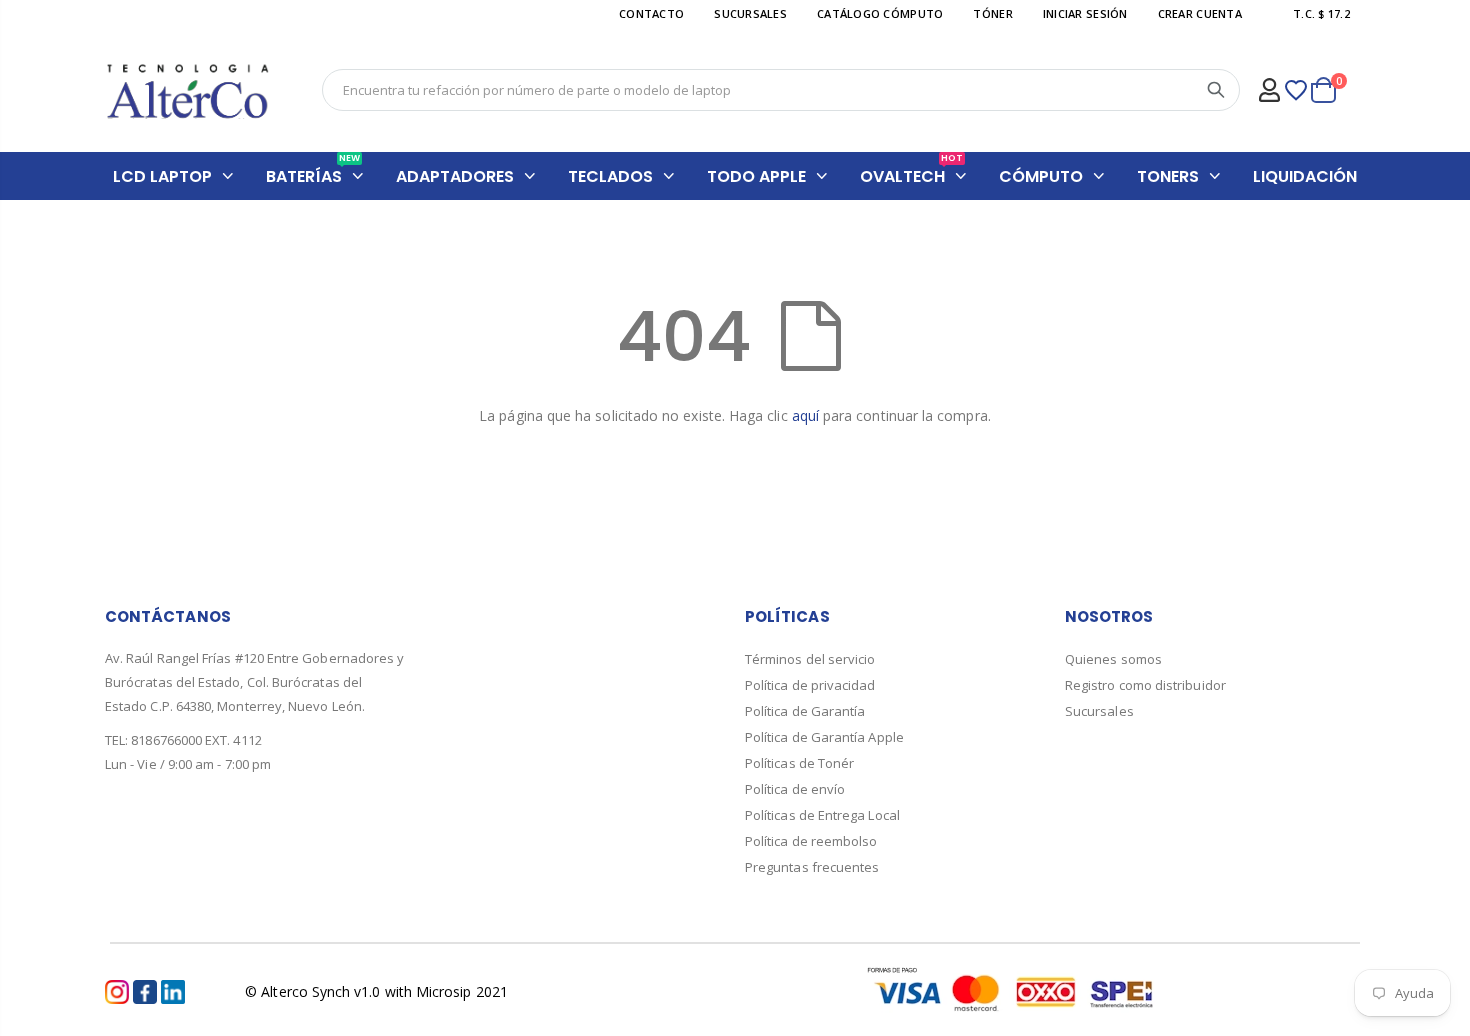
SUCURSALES (750, 13)
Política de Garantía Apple (824, 737)
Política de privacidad (810, 685)
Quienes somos (1113, 659)
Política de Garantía (805, 711)
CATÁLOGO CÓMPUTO (880, 13)
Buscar (1216, 90)
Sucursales (1099, 711)
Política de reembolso (811, 841)
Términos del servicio (810, 659)
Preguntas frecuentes (812, 867)
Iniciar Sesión (1085, 13)
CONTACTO (651, 13)
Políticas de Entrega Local (822, 815)
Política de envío (795, 789)
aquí (805, 415)
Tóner (992, 13)
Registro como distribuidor (1145, 685)
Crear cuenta (1200, 13)
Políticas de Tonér (799, 763)
